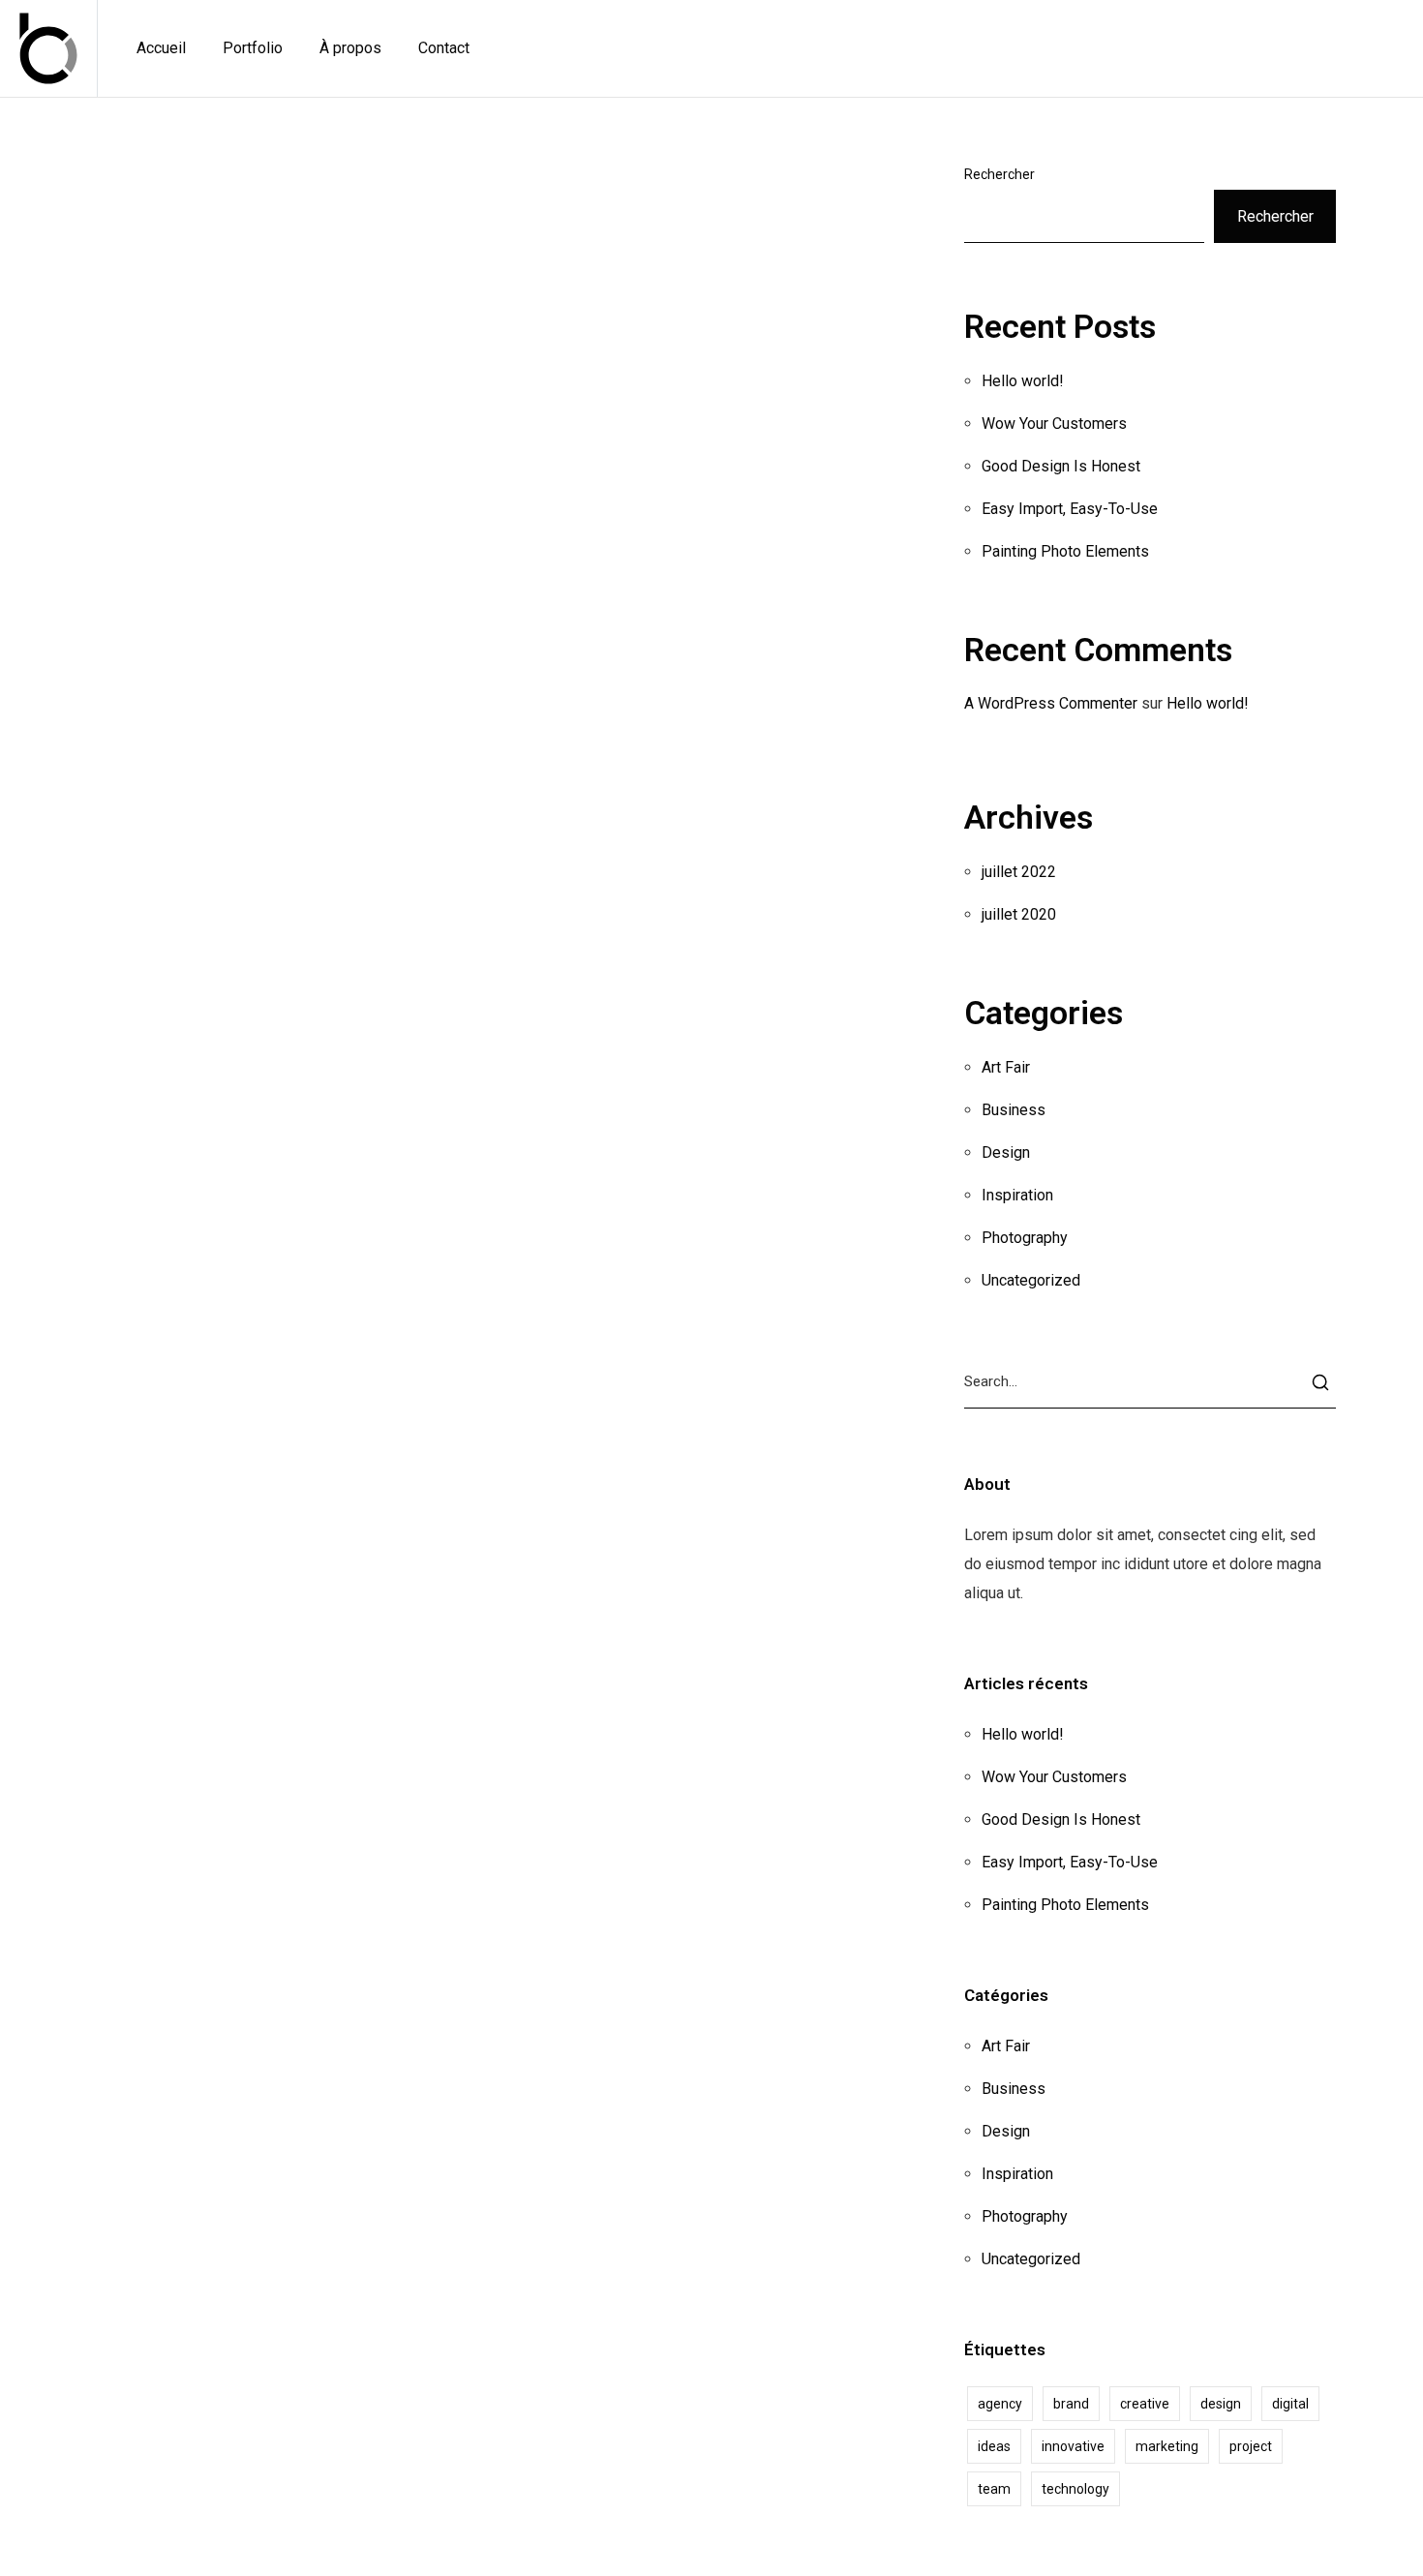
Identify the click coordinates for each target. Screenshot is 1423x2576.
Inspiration (1017, 1195)
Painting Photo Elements (1065, 551)
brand (1071, 2404)
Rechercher (999, 174)
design (1221, 2404)
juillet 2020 (1019, 914)
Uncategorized (1031, 1280)
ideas (994, 2446)
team (994, 2489)
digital (1290, 2404)
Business (1014, 1110)
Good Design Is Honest (1061, 466)
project (1251, 2446)
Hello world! (1022, 381)
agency (1000, 2404)
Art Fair (1006, 1067)
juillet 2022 (1019, 872)
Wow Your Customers (1054, 424)
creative (1145, 2404)
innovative (1073, 2446)
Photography (1025, 1238)
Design (1006, 1152)
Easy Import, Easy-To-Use (1070, 509)
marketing (1167, 2446)
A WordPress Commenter (1051, 703)
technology (1075, 2489)
